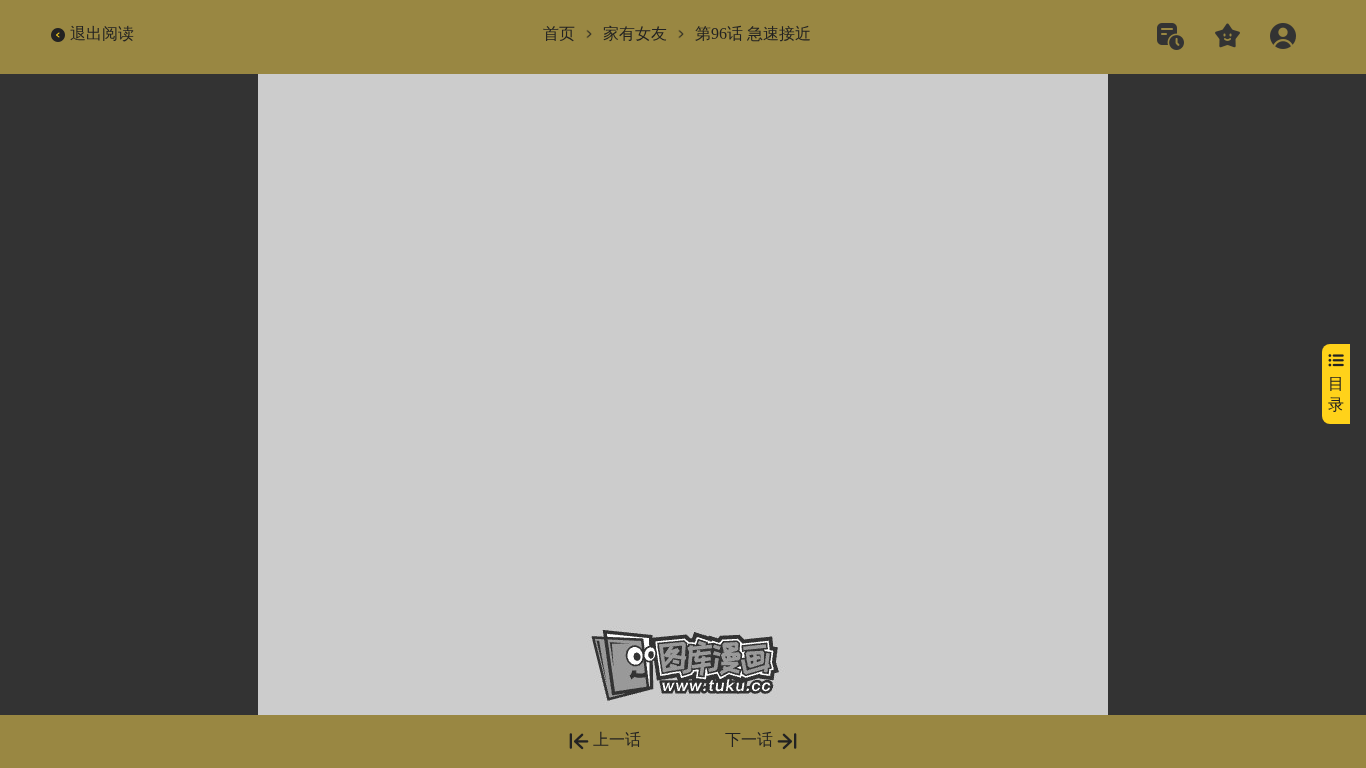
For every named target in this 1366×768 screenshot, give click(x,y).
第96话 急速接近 (753, 33)
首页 (559, 33)
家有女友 (635, 33)
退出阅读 (102, 33)
